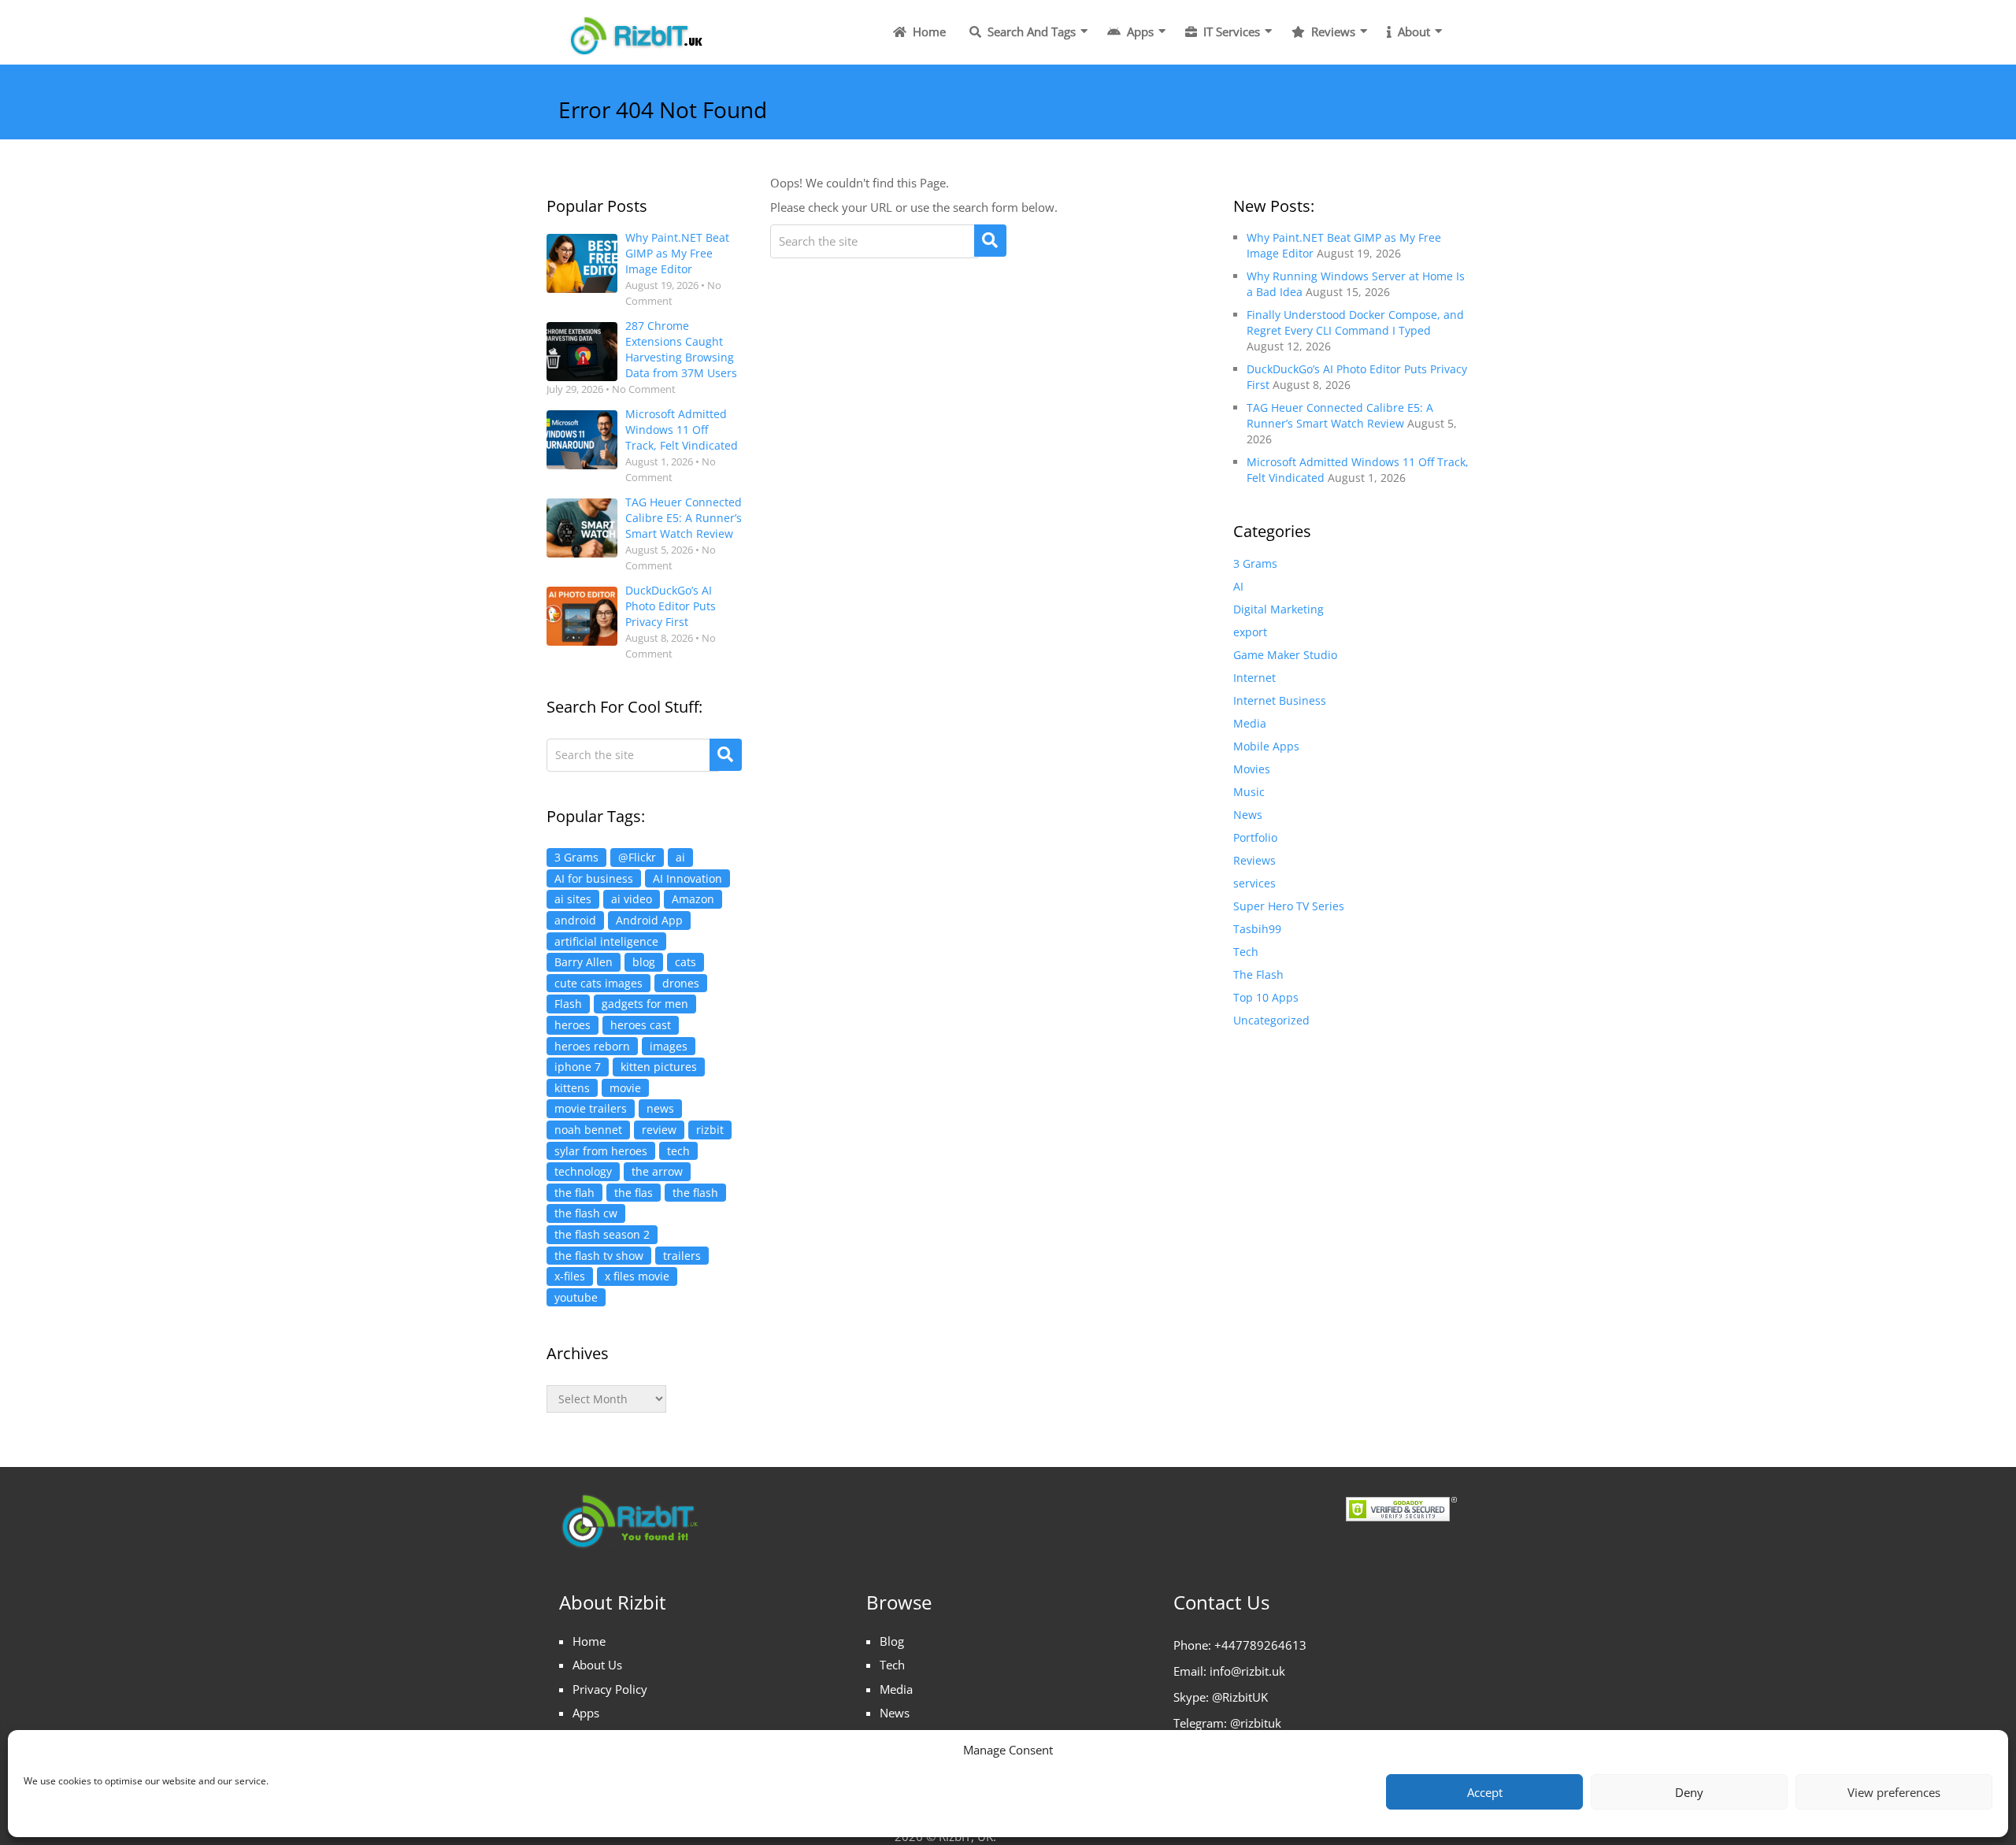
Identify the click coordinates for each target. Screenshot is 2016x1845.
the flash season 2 (602, 1234)
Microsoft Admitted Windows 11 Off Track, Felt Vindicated (682, 430)
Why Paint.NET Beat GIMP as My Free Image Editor (677, 253)
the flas (634, 1193)
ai (680, 857)
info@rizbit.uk (1247, 1671)
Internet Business (1280, 700)
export (1250, 632)
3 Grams (576, 857)
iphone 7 (578, 1067)
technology (583, 1171)
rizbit (710, 1130)
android (575, 920)
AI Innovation (687, 878)
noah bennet (588, 1130)
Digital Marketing (1279, 609)
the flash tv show (599, 1256)
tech (678, 1151)
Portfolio (1255, 837)
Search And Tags (1030, 31)
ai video (632, 899)
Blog (892, 1641)
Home (928, 31)
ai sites (573, 899)
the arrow (657, 1171)
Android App (649, 920)
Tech (1246, 952)
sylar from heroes (601, 1151)
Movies (1252, 769)
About (1412, 31)
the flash (695, 1193)
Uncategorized (1271, 1020)
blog (644, 962)
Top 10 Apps (1266, 997)
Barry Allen (584, 962)
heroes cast (641, 1025)
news (660, 1108)
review (659, 1130)
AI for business (594, 878)
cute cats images (598, 983)
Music (1249, 792)
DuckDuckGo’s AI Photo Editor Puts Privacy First (671, 606)
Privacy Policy (610, 1689)
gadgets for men (645, 1004)
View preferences (1894, 1792)
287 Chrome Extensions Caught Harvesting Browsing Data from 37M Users (681, 349)
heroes (573, 1025)
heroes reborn (592, 1046)
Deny (1689, 1792)
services (1254, 883)
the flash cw (586, 1213)
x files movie (637, 1276)
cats (686, 962)
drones (681, 983)
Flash (568, 1004)
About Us (597, 1665)
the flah (574, 1193)
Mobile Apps (1266, 746)
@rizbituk (1256, 1723)
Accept (1485, 1792)
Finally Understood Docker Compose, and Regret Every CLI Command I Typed (1355, 322)
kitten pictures (659, 1067)
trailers (682, 1256)
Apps (1139, 31)
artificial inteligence (606, 941)
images (669, 1046)
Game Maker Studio (1285, 655)
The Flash (1258, 974)
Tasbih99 (1257, 929)
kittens (572, 1088)
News (1248, 815)
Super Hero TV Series (1289, 906)
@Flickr (637, 857)
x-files (570, 1276)
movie (625, 1088)
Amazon (693, 899)
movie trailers (591, 1108)
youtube (576, 1297)
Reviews (1332, 31)
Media (1250, 723)
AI (1238, 586)
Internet (1254, 678)
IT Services (1230, 31)
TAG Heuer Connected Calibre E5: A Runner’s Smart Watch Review (684, 518)
